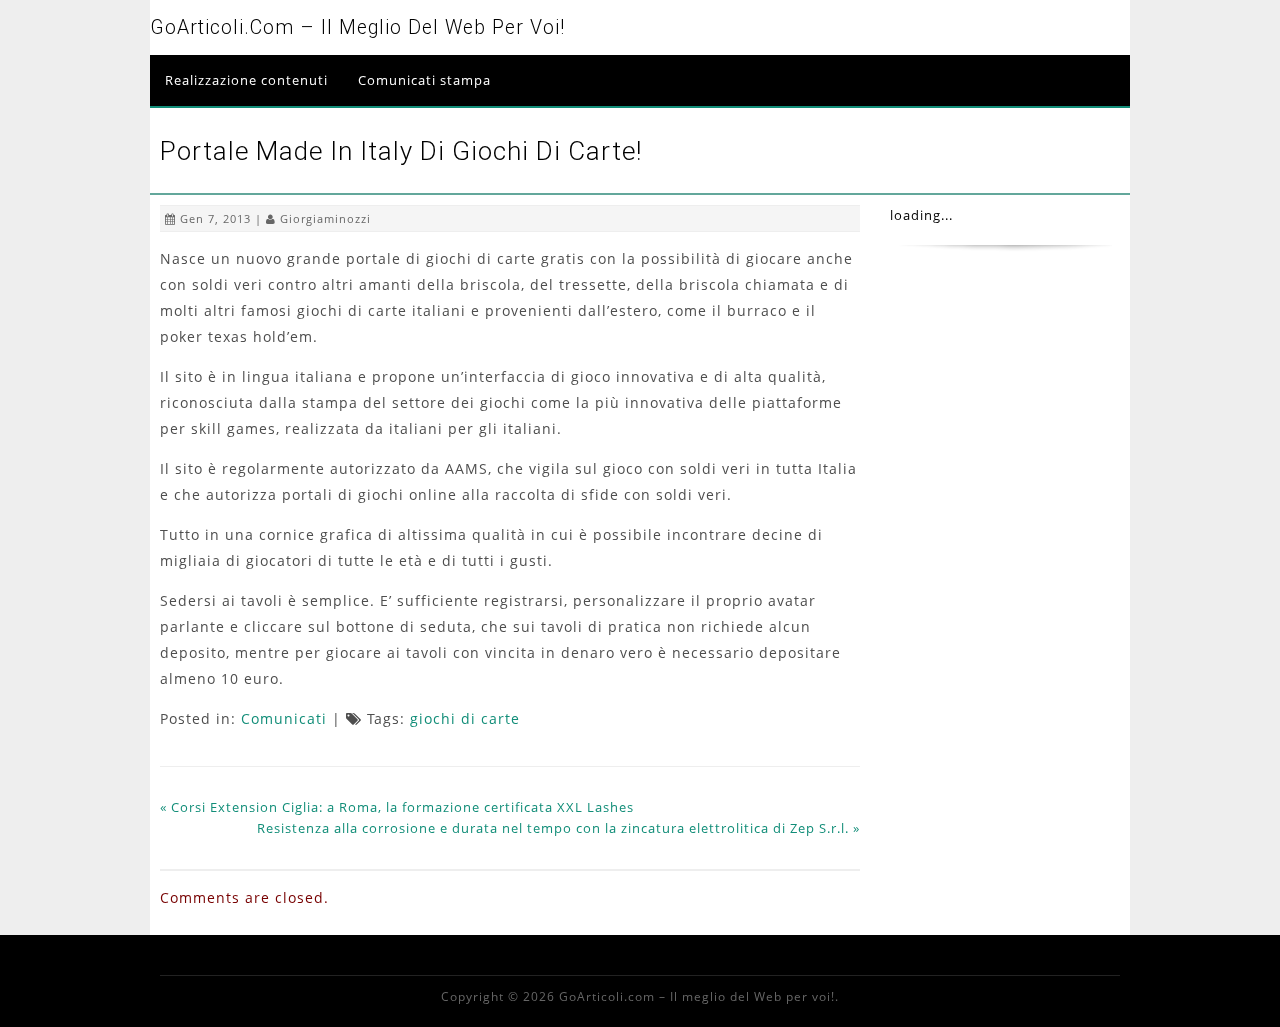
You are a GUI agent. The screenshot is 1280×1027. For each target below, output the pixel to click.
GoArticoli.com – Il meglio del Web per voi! (357, 27)
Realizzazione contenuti (246, 80)
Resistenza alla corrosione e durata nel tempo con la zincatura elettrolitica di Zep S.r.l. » (558, 828)
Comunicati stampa (424, 80)
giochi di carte (465, 718)
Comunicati (284, 718)
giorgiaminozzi (325, 218)
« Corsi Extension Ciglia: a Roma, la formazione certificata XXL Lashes (397, 807)
